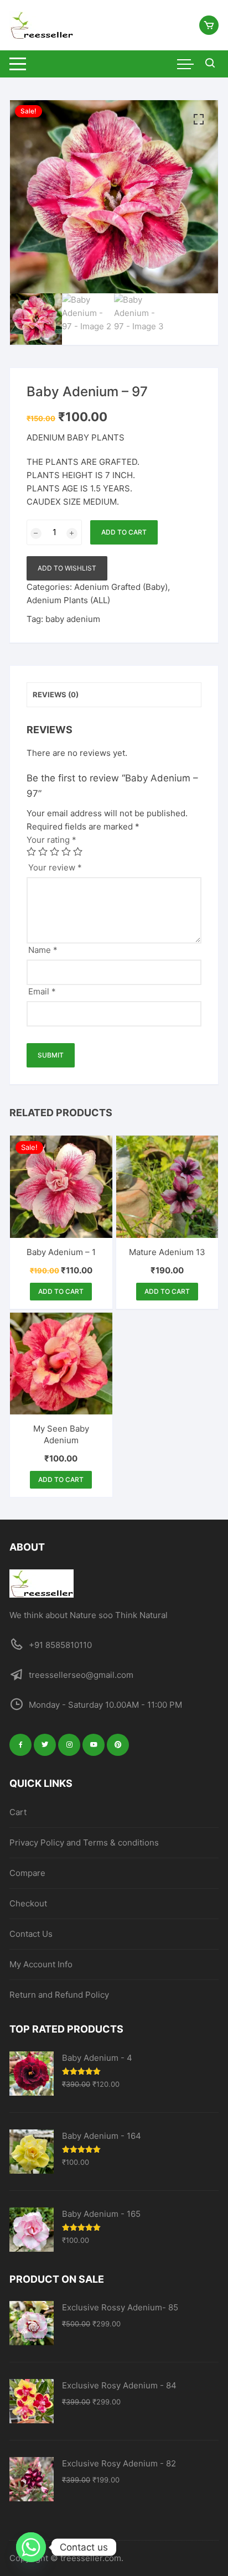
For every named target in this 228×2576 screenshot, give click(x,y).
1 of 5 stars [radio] (31, 851)
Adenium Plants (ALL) (68, 600)
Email (42, 991)
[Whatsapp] (31, 2547)
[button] (199, 120)
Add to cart (124, 532)
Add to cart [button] (61, 1291)
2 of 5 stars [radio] (43, 851)
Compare (27, 1873)
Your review (55, 867)
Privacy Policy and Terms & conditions (84, 1842)
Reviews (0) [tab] (56, 694)
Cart (18, 1812)
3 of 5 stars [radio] (55, 851)
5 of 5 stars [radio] (78, 851)
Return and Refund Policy (59, 1995)
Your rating (51, 840)
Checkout (28, 1903)
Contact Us (31, 1934)
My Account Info (41, 1964)
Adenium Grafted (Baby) (121, 587)
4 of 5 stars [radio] (66, 851)
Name (43, 950)
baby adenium (73, 619)
